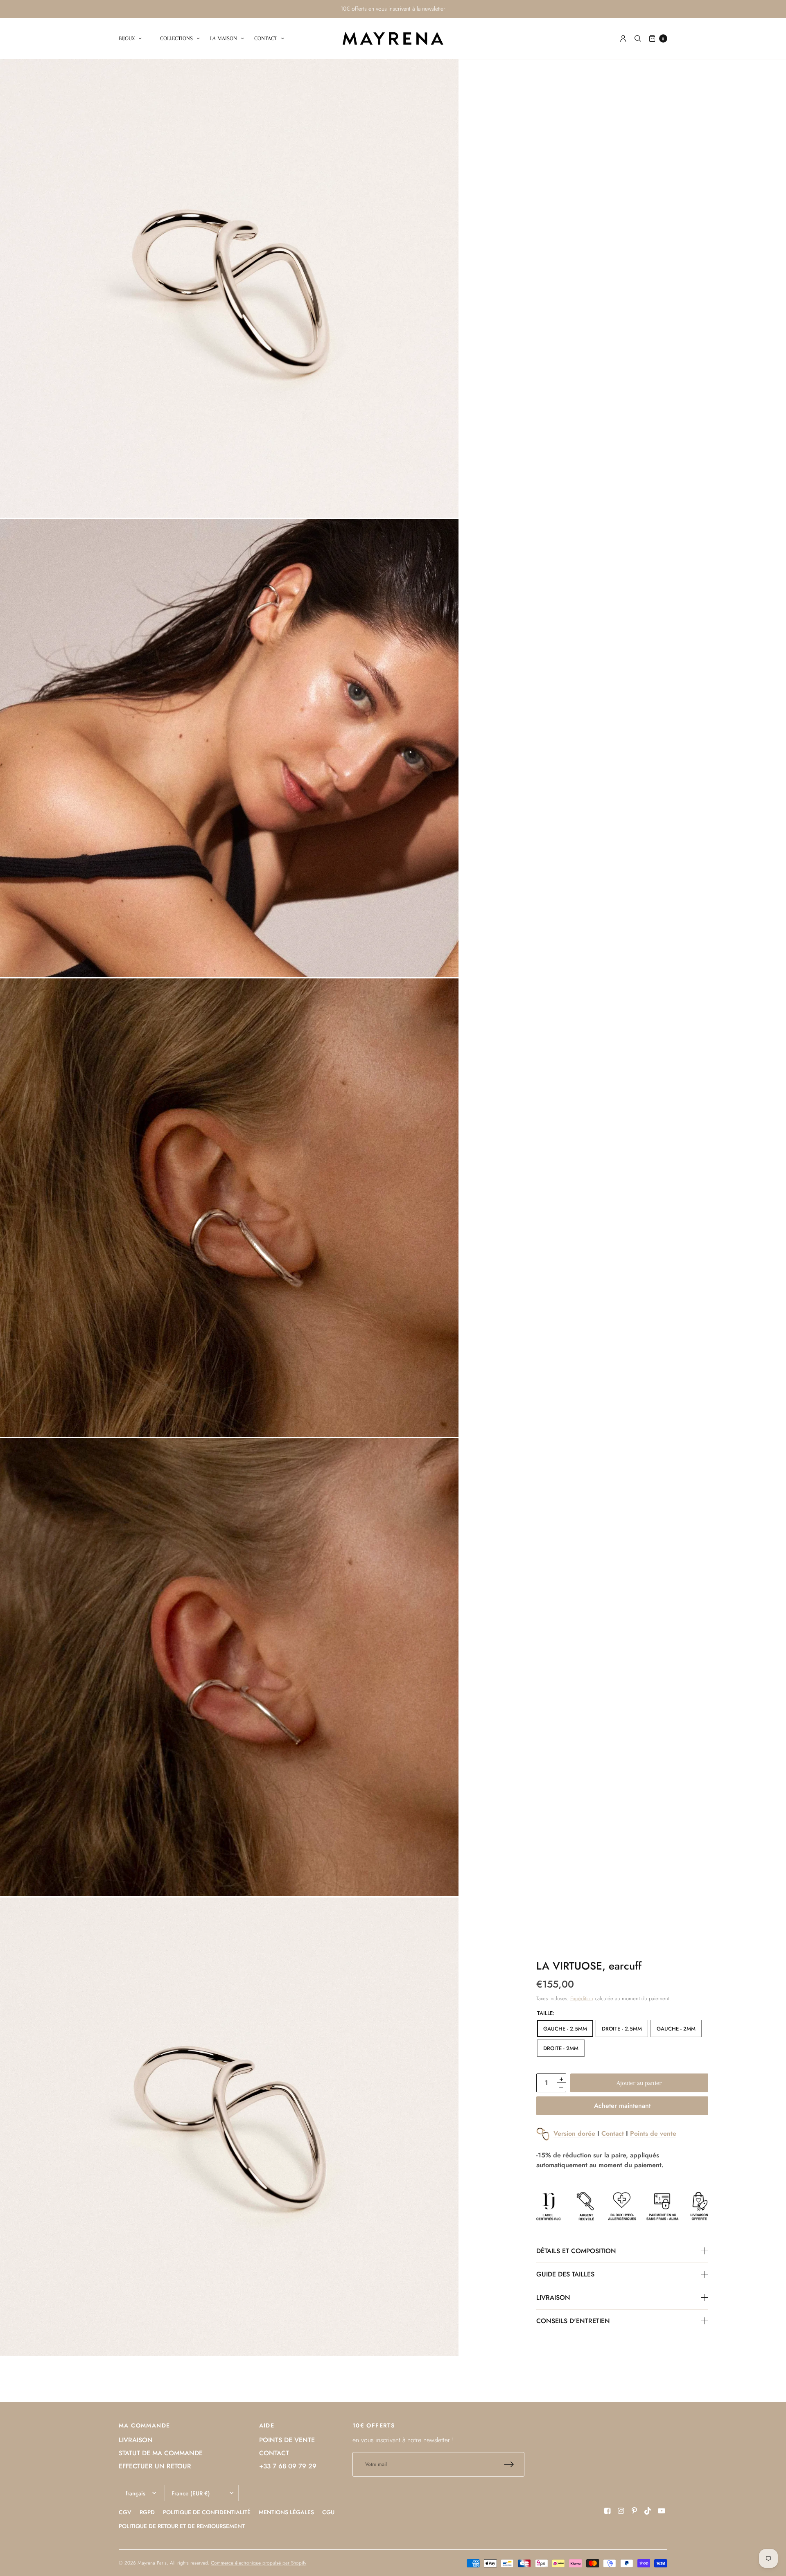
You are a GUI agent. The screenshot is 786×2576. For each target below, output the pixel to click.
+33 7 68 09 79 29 (288, 2466)
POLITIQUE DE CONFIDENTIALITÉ (207, 2512)
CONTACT (266, 38)
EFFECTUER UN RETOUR (155, 2466)
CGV (125, 2512)
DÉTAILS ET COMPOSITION (576, 2251)
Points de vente (653, 2133)
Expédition (582, 1998)
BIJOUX (127, 38)
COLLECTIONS (176, 38)
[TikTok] (648, 2511)
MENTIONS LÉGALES (286, 2512)
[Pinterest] (635, 2511)
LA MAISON (224, 38)
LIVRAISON (553, 2298)
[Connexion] (623, 38)
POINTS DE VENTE (287, 2440)
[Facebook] (608, 2511)
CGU (328, 2512)
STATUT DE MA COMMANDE (161, 2453)
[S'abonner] (514, 2464)
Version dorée (574, 2133)
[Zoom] (229, 288)
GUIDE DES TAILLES (565, 2274)
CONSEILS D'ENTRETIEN (573, 2321)
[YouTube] (662, 2511)
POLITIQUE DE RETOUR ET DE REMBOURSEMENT (182, 2526)
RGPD (147, 2512)
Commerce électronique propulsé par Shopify (259, 2563)
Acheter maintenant (622, 2106)
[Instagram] (621, 2511)
